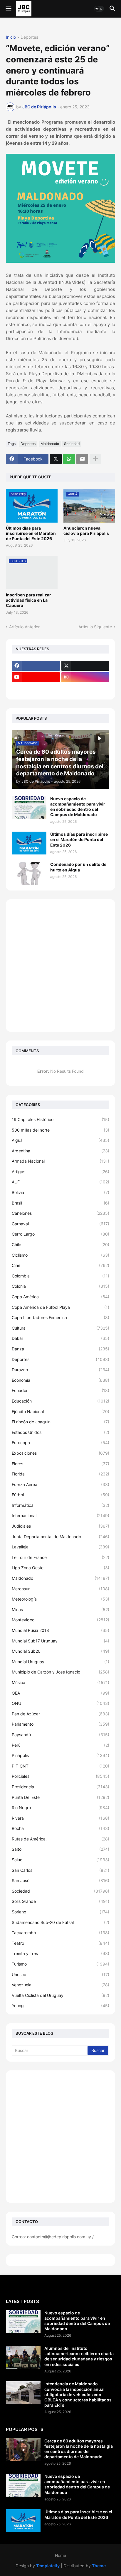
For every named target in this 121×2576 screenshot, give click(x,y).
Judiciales (60, 1526)
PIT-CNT (60, 1766)
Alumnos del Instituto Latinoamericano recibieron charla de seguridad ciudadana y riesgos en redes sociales (79, 2356)
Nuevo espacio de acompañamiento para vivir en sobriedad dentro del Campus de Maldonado (78, 807)
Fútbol (60, 1495)
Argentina (60, 1151)
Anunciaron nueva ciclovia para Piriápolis (86, 531)
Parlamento (60, 1724)
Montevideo (60, 1620)
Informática (60, 1505)
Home (60, 2555)
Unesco (60, 1974)
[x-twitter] (85, 666)
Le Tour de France (60, 1557)
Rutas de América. (60, 1839)
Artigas (60, 1172)
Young (60, 2006)
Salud (60, 1860)
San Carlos (60, 1870)
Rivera (60, 1818)
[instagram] (85, 677)
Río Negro (60, 1808)
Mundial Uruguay (60, 1662)
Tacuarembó (60, 1933)
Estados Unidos (60, 1432)
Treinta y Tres (60, 1953)
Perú (60, 1745)
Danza (60, 1349)
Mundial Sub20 (60, 1651)
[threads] (36, 689)
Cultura (60, 1328)
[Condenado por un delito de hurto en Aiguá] (29, 873)
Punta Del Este (60, 1797)
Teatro (60, 1943)
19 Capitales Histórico (60, 1119)
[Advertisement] (60, 965)
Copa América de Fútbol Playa (60, 1307)
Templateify (48, 2566)
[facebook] (36, 666)
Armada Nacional (60, 1161)
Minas (60, 1609)
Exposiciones (60, 1453)
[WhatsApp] (69, 459)
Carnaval (60, 1224)
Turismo (60, 1964)
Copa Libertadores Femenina (60, 1317)
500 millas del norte (60, 1130)
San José (60, 1880)
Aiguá (60, 1140)
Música (60, 1682)
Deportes (29, 37)
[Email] (82, 459)
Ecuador (60, 1390)
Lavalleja (60, 1547)
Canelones (60, 1213)
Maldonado (50, 444)
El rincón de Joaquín (60, 1422)
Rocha (60, 1828)
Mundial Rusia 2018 (60, 1630)
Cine (60, 1265)
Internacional (60, 1515)
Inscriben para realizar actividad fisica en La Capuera (28, 600)
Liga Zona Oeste (60, 1568)
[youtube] (36, 677)
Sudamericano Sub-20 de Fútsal (60, 1922)
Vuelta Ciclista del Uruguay (60, 1995)
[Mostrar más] (95, 459)
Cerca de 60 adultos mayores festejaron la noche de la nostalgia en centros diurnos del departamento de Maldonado (79, 2449)
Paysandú (60, 1735)
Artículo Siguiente (95, 627)
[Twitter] (56, 459)
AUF (60, 1182)
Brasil (60, 1203)
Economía (60, 1380)
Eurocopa (60, 1443)
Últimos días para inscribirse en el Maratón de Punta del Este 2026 (31, 533)
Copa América (60, 1297)
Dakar (60, 1338)
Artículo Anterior (24, 627)
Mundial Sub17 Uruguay (60, 1641)
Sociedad (72, 444)
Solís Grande (60, 1901)
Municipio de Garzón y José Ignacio (60, 1672)
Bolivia (60, 1192)
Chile (60, 1245)
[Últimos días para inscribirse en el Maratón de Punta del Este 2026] (29, 843)
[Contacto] (85, 689)
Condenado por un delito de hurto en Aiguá (78, 867)
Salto (60, 1849)
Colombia (60, 1276)
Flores (60, 1464)
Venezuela (60, 1985)
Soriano (60, 1912)
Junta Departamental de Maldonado (60, 1537)
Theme (99, 2566)
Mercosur (60, 1589)
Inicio (11, 37)
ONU (60, 1703)
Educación (60, 1401)
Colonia (60, 1286)
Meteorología (60, 1599)
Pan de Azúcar (60, 1714)
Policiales (60, 1776)
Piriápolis (60, 1755)
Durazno (60, 1370)
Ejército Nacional (60, 1411)
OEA (60, 1693)
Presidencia (60, 1787)
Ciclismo (60, 1255)
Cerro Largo (60, 1234)
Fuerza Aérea (60, 1484)
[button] (8, 9)
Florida (60, 1474)
